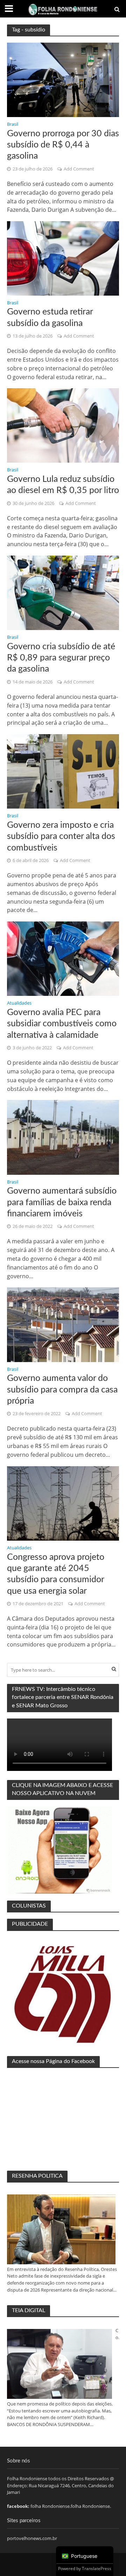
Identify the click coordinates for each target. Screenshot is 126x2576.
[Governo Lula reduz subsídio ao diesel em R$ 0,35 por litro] (63, 425)
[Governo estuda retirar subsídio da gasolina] (63, 258)
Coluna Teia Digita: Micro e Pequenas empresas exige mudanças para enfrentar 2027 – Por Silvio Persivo (117, 2334)
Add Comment (79, 169)
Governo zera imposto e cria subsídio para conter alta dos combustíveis (61, 837)
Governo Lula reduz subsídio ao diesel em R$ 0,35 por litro (63, 485)
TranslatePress (97, 2568)
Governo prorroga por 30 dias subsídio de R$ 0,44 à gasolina (63, 145)
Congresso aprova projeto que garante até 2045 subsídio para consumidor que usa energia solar (56, 1574)
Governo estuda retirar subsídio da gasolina (50, 317)
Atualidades (19, 1004)
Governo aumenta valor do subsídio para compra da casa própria (62, 1390)
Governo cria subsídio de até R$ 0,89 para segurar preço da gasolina (61, 658)
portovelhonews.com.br (32, 2538)
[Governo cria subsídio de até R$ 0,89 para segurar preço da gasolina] (63, 592)
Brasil (13, 125)
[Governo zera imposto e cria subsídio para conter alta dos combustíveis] (63, 771)
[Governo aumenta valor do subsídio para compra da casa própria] (63, 1324)
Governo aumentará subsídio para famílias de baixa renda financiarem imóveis (62, 1202)
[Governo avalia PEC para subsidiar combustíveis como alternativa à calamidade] (63, 958)
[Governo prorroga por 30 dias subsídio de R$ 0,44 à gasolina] (63, 79)
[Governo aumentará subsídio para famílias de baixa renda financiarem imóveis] (63, 1137)
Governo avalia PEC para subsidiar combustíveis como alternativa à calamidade (62, 1024)
